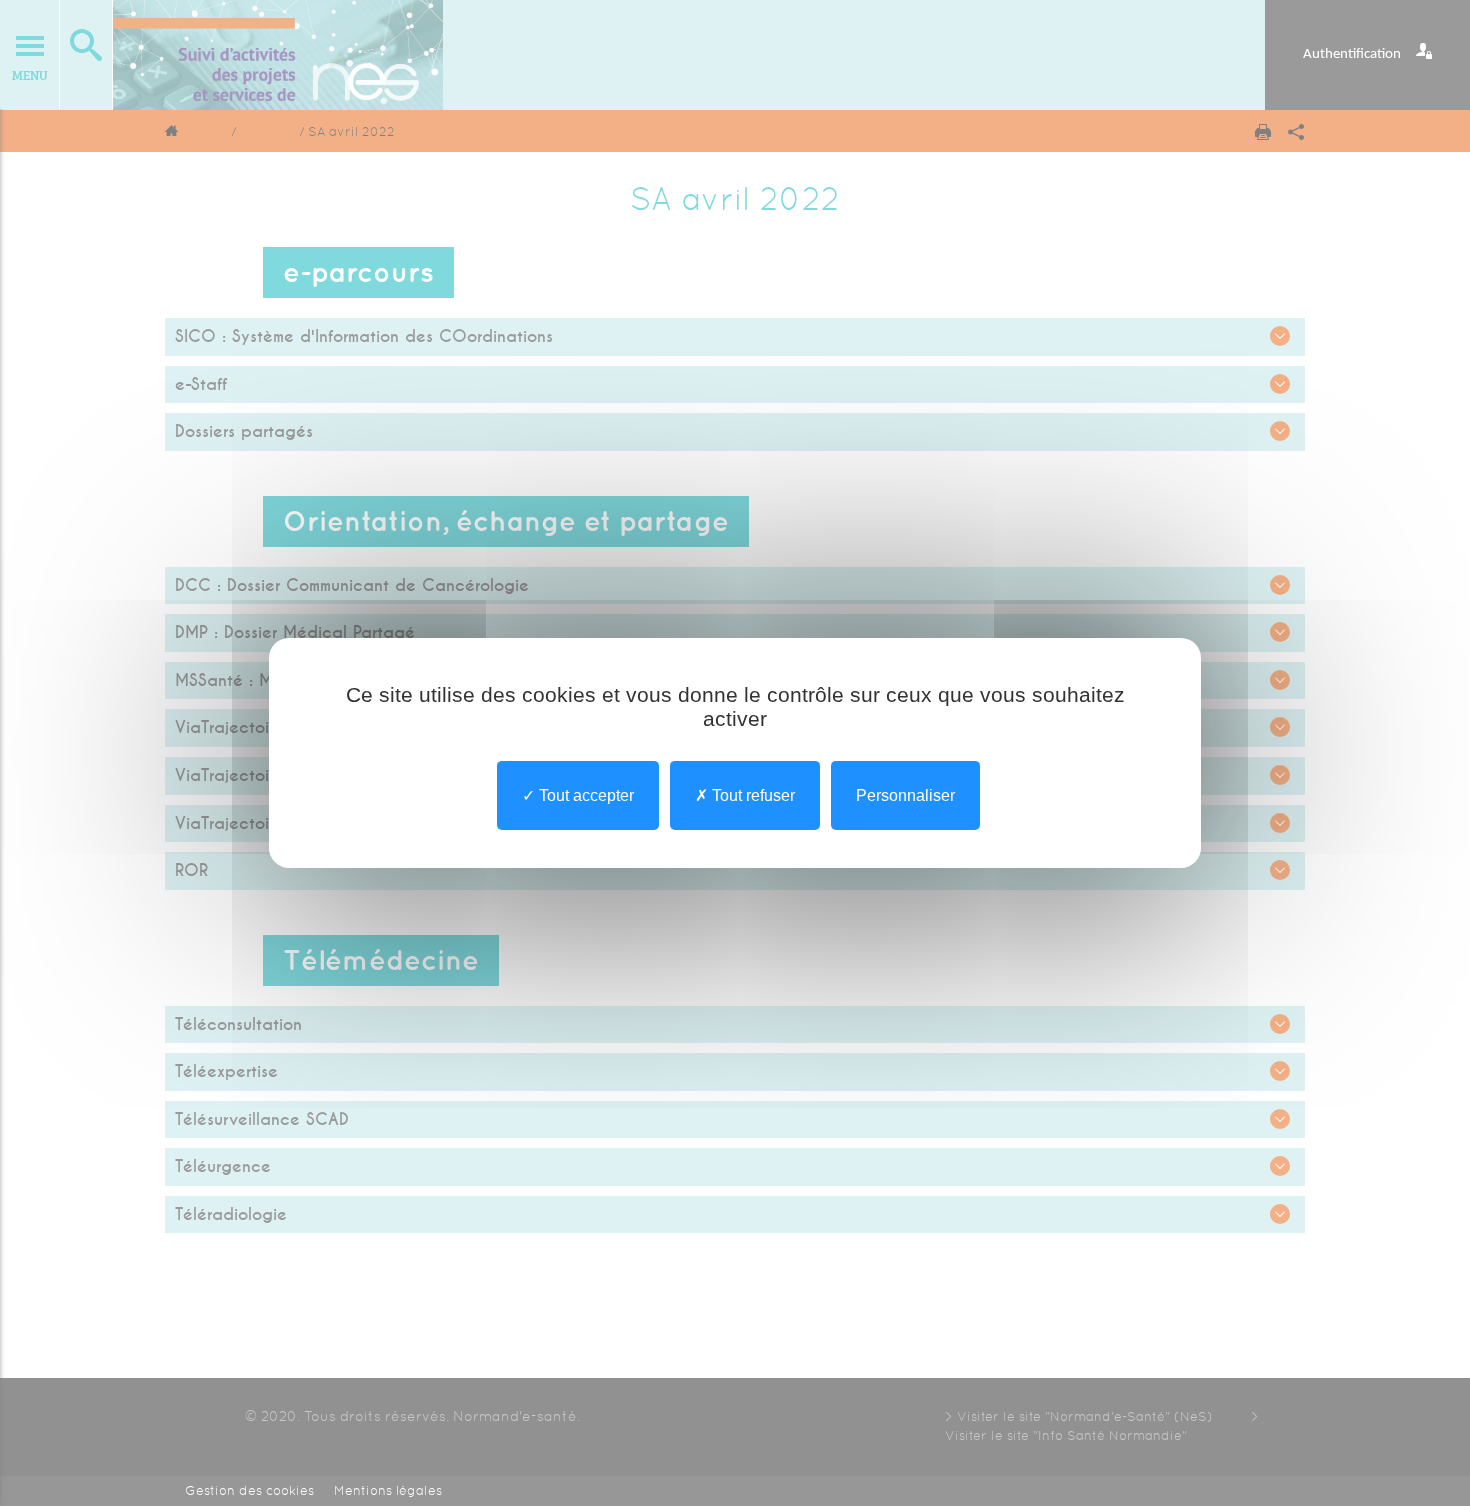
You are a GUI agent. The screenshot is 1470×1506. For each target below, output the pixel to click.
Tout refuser (751, 795)
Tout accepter (584, 795)
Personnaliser (905, 795)
